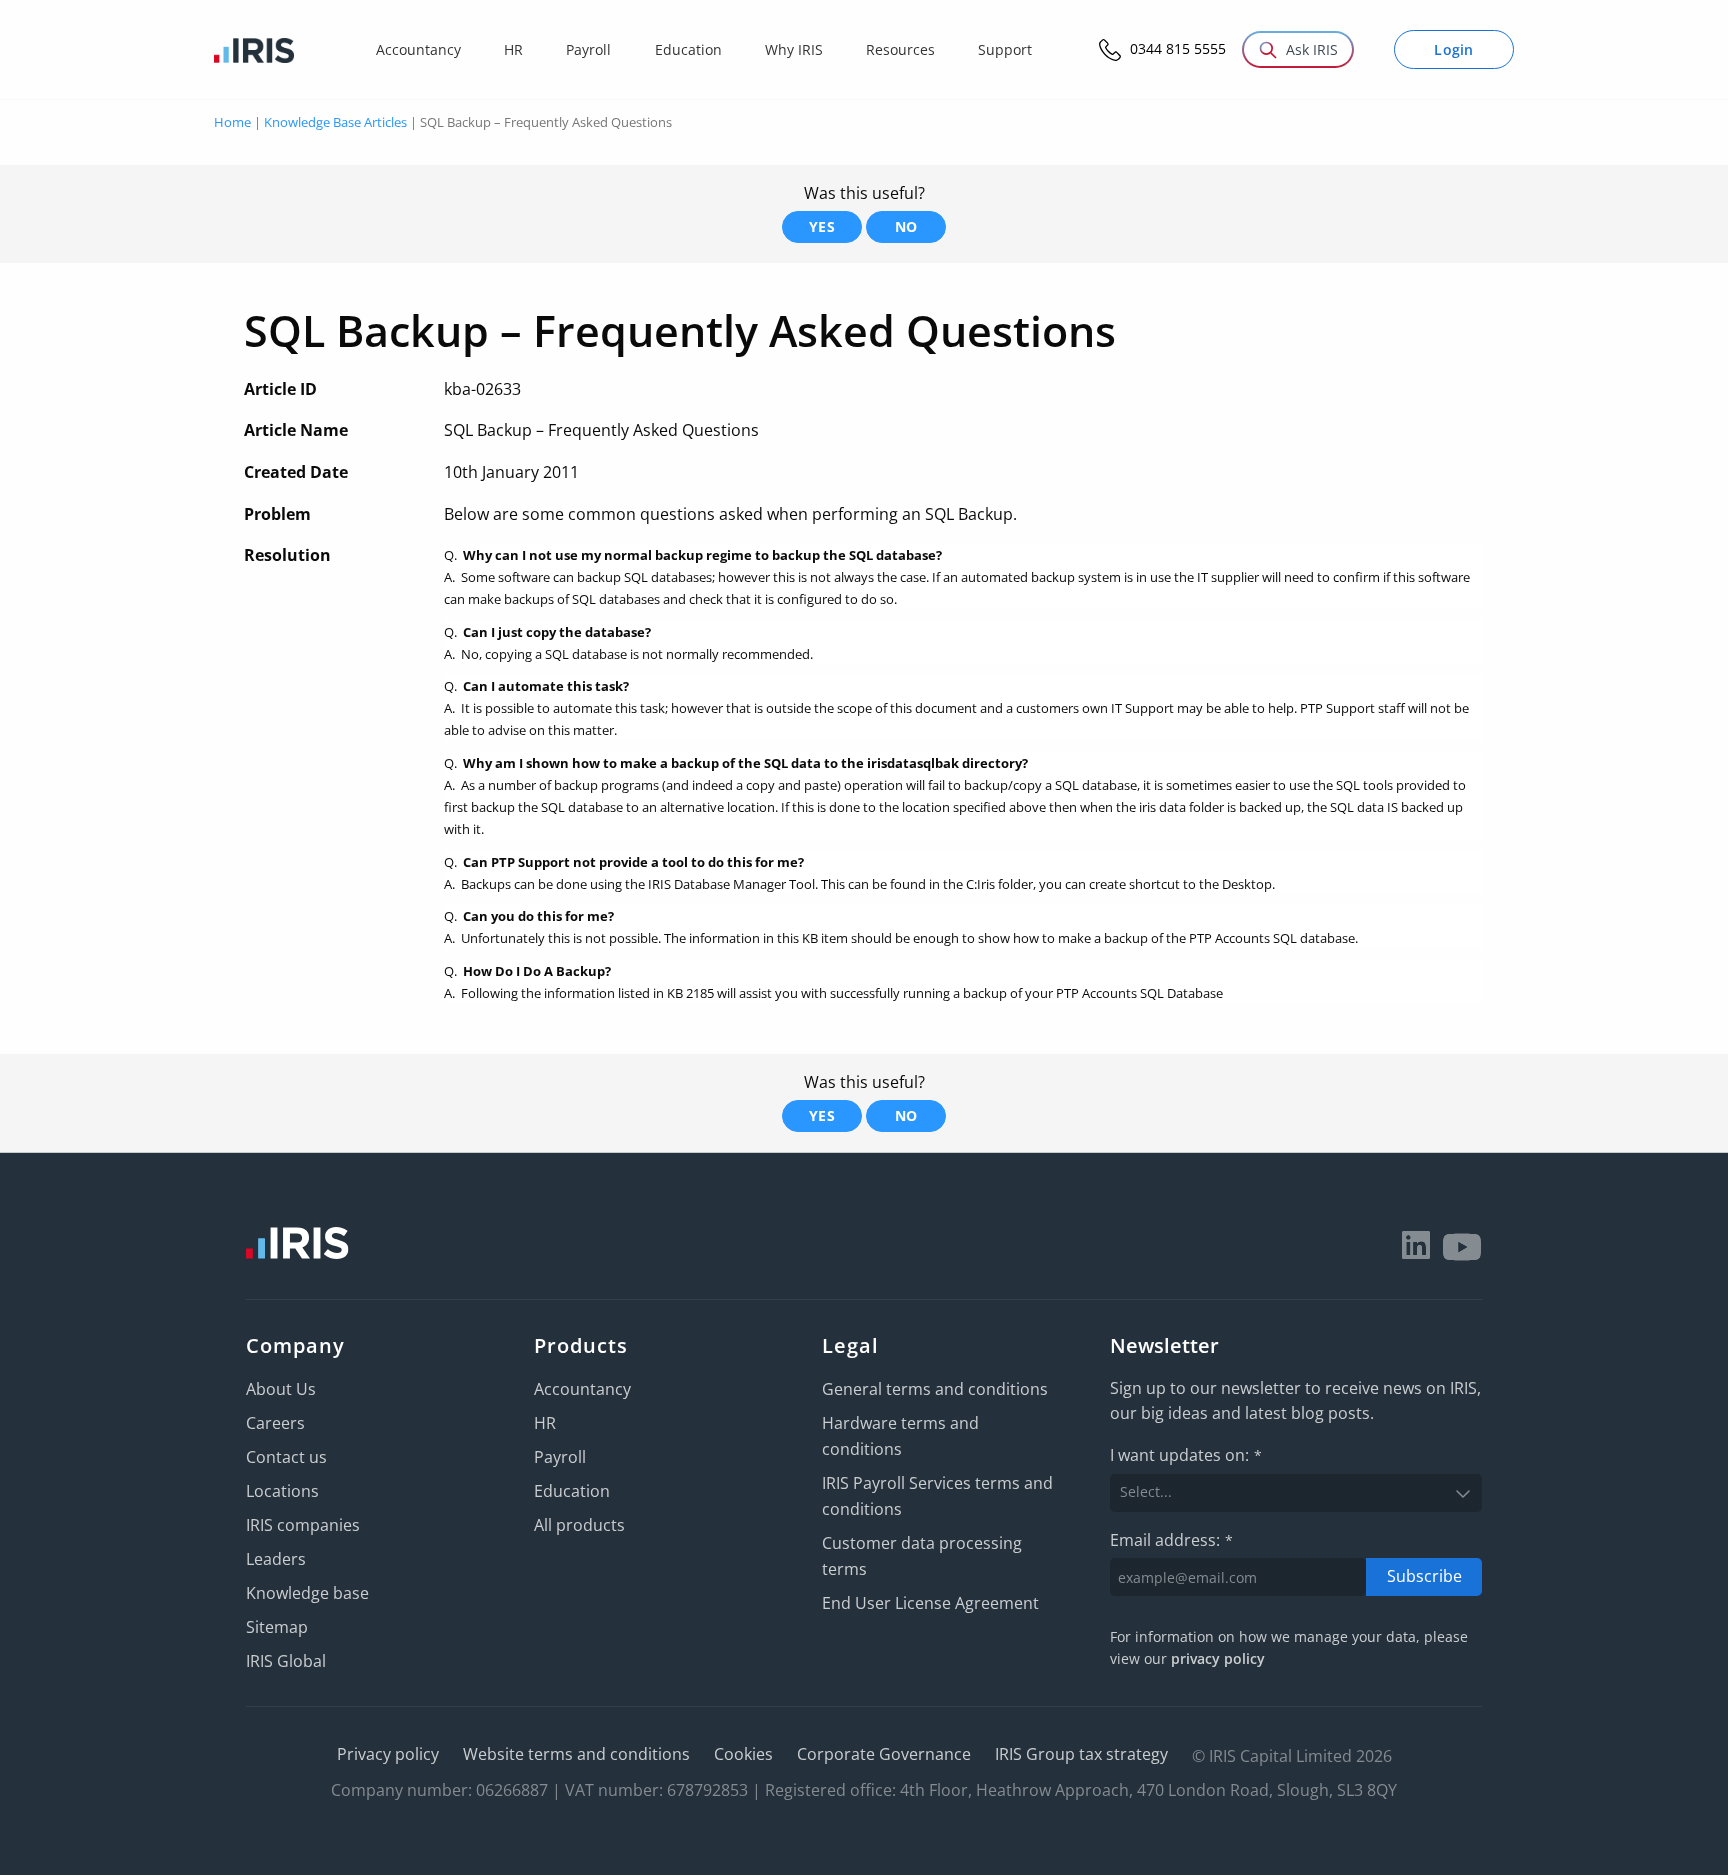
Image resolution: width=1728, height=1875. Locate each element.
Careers (275, 1423)
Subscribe (1424, 1576)
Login (1454, 49)
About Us (281, 1389)
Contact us (286, 1457)
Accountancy (582, 1389)
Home (232, 122)
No (906, 226)
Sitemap (277, 1627)
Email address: (1171, 1540)
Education (572, 1491)
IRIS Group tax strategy (1081, 1754)
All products (579, 1525)
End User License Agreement (930, 1603)
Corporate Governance (884, 1754)
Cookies (743, 1754)
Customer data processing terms (922, 1556)
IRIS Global (286, 1661)
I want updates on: (1186, 1455)
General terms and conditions (935, 1389)
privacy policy (1218, 1658)
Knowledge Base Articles (335, 122)
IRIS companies (303, 1525)
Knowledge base (307, 1593)
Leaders (276, 1559)
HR (545, 1423)
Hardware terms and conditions (900, 1436)
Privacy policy (388, 1754)
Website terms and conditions (576, 1754)
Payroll (560, 1457)
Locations (282, 1491)
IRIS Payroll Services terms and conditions (937, 1496)
